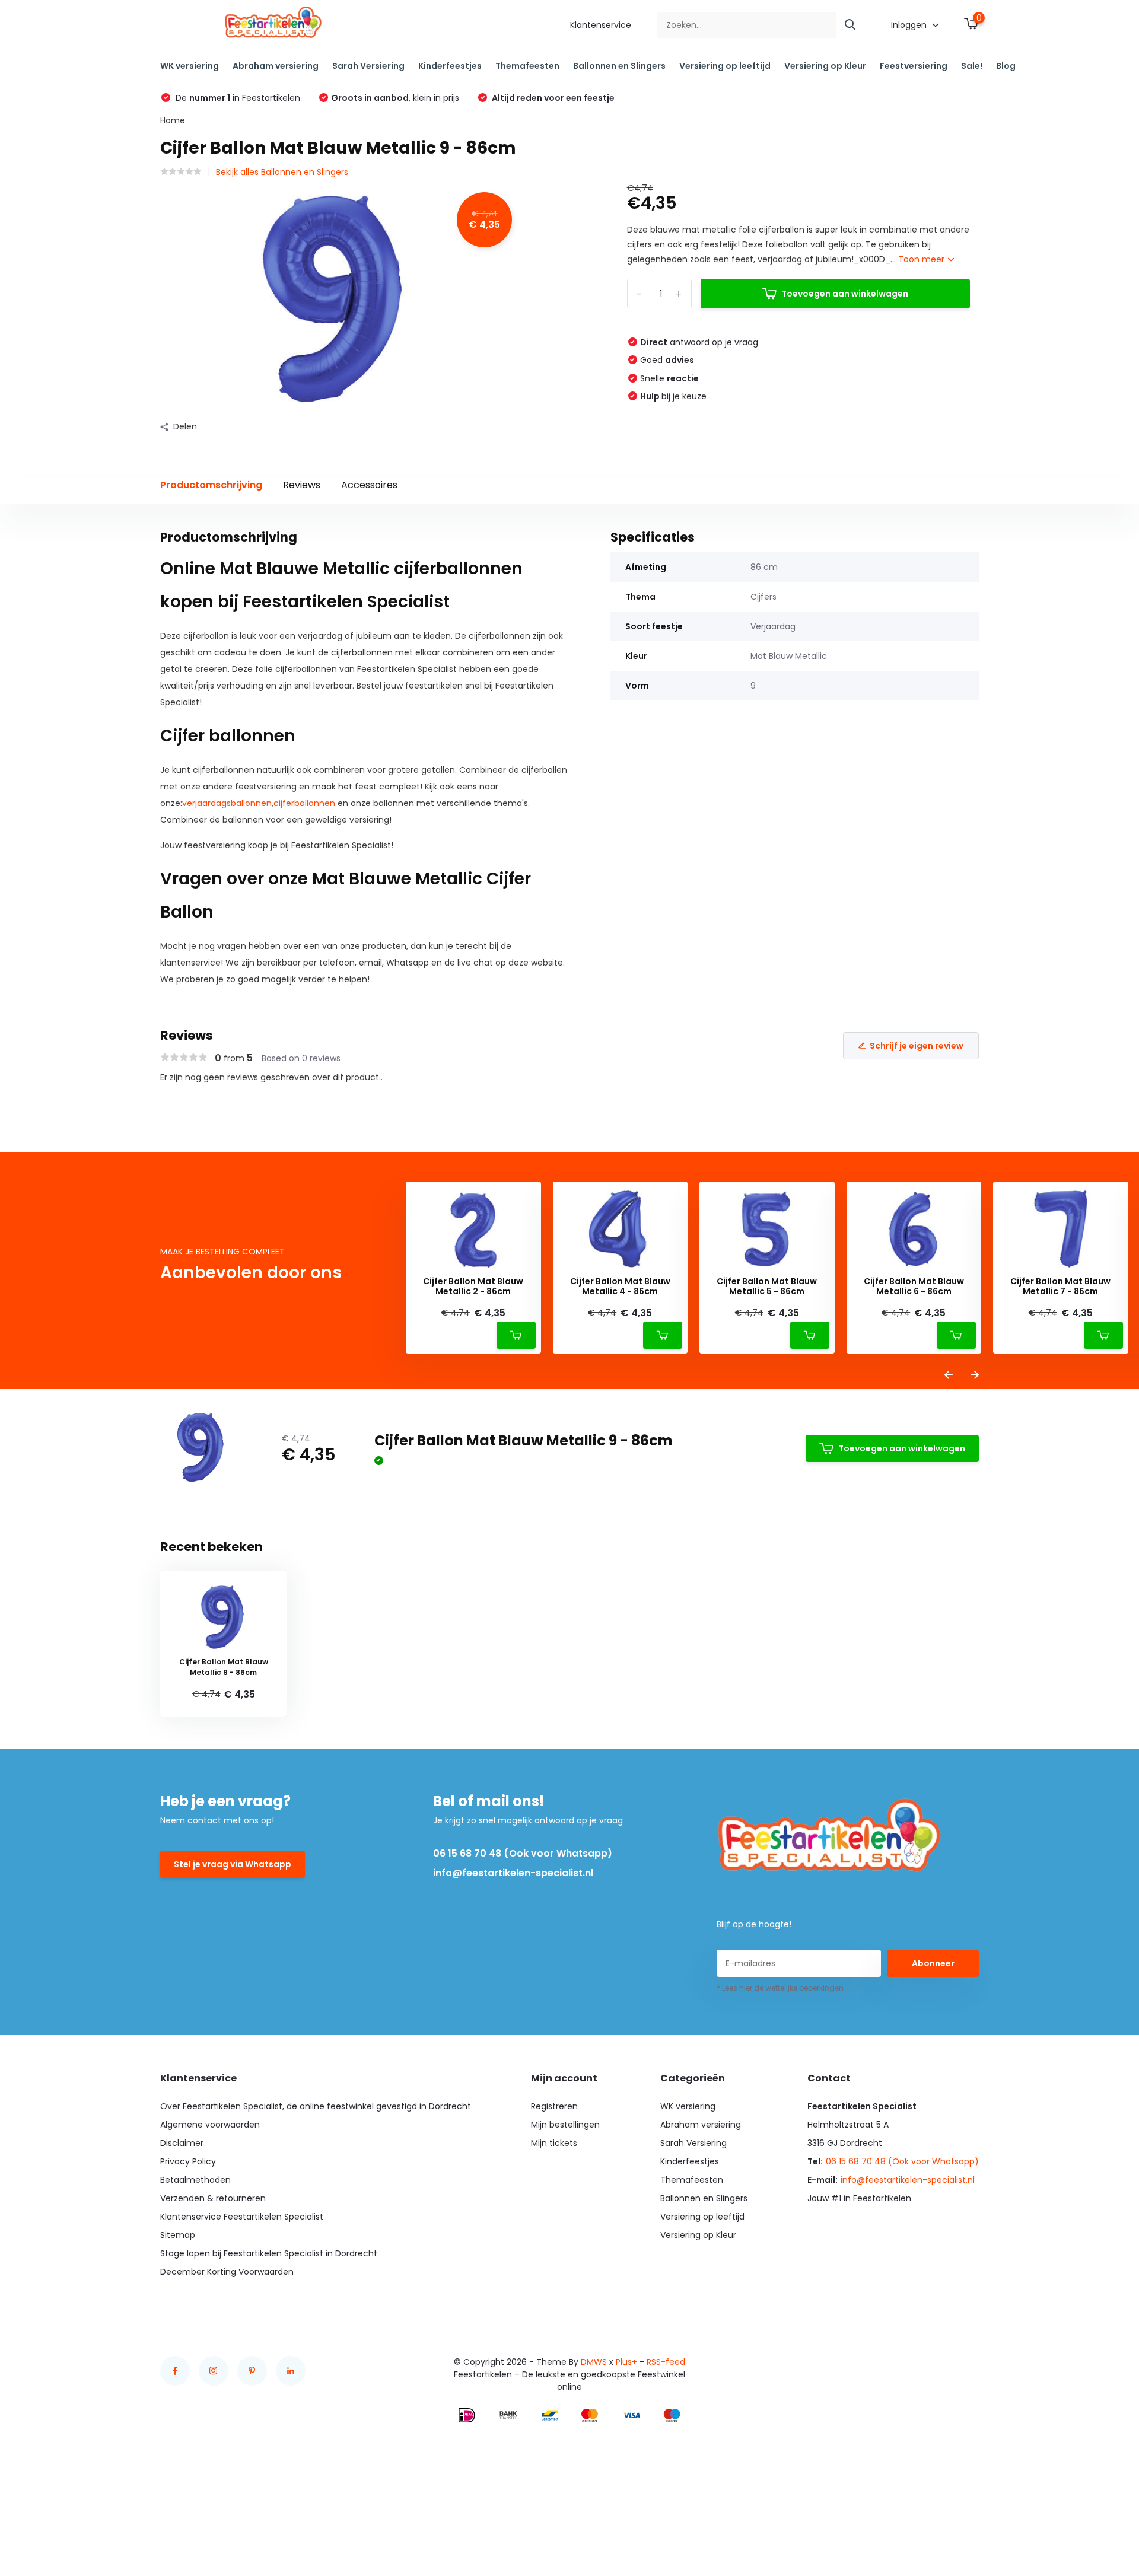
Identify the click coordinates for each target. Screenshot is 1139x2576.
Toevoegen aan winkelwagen (845, 294)
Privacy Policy (188, 2161)
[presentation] (949, 1376)
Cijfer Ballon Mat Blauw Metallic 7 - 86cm (1060, 1287)
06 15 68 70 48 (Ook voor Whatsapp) (523, 1853)
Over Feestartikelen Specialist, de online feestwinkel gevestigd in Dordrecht (316, 2106)
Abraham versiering (276, 66)
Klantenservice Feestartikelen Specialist (242, 2217)
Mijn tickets (554, 2143)
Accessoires (369, 485)
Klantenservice (601, 25)
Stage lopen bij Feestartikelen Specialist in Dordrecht (269, 2253)
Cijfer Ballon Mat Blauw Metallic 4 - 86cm (620, 1287)
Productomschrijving (211, 485)
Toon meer (922, 259)
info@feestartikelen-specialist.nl (513, 1873)
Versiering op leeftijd (725, 66)
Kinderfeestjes (450, 66)
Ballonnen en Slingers (619, 66)
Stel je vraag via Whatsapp (233, 1864)
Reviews (302, 485)
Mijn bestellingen (565, 2125)
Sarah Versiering (368, 66)
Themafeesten (527, 66)
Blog (1006, 66)
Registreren (554, 2106)
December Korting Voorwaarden (227, 2272)
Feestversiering (914, 66)
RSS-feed (666, 2362)
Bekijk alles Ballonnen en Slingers (282, 172)
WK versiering (190, 66)
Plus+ (626, 2362)
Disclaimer (182, 2143)
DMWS (594, 2362)
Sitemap (178, 2235)
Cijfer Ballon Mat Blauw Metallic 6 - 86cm (914, 1287)
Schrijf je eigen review (917, 1046)
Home (173, 120)
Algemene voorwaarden (210, 2125)
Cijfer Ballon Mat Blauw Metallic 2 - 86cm (473, 1287)
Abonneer (933, 1963)
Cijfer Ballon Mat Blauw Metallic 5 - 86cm (767, 1287)
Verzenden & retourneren (213, 2198)
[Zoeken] (851, 25)
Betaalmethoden (195, 2180)
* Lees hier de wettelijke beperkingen (780, 1988)
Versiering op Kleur (825, 66)
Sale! (972, 66)
